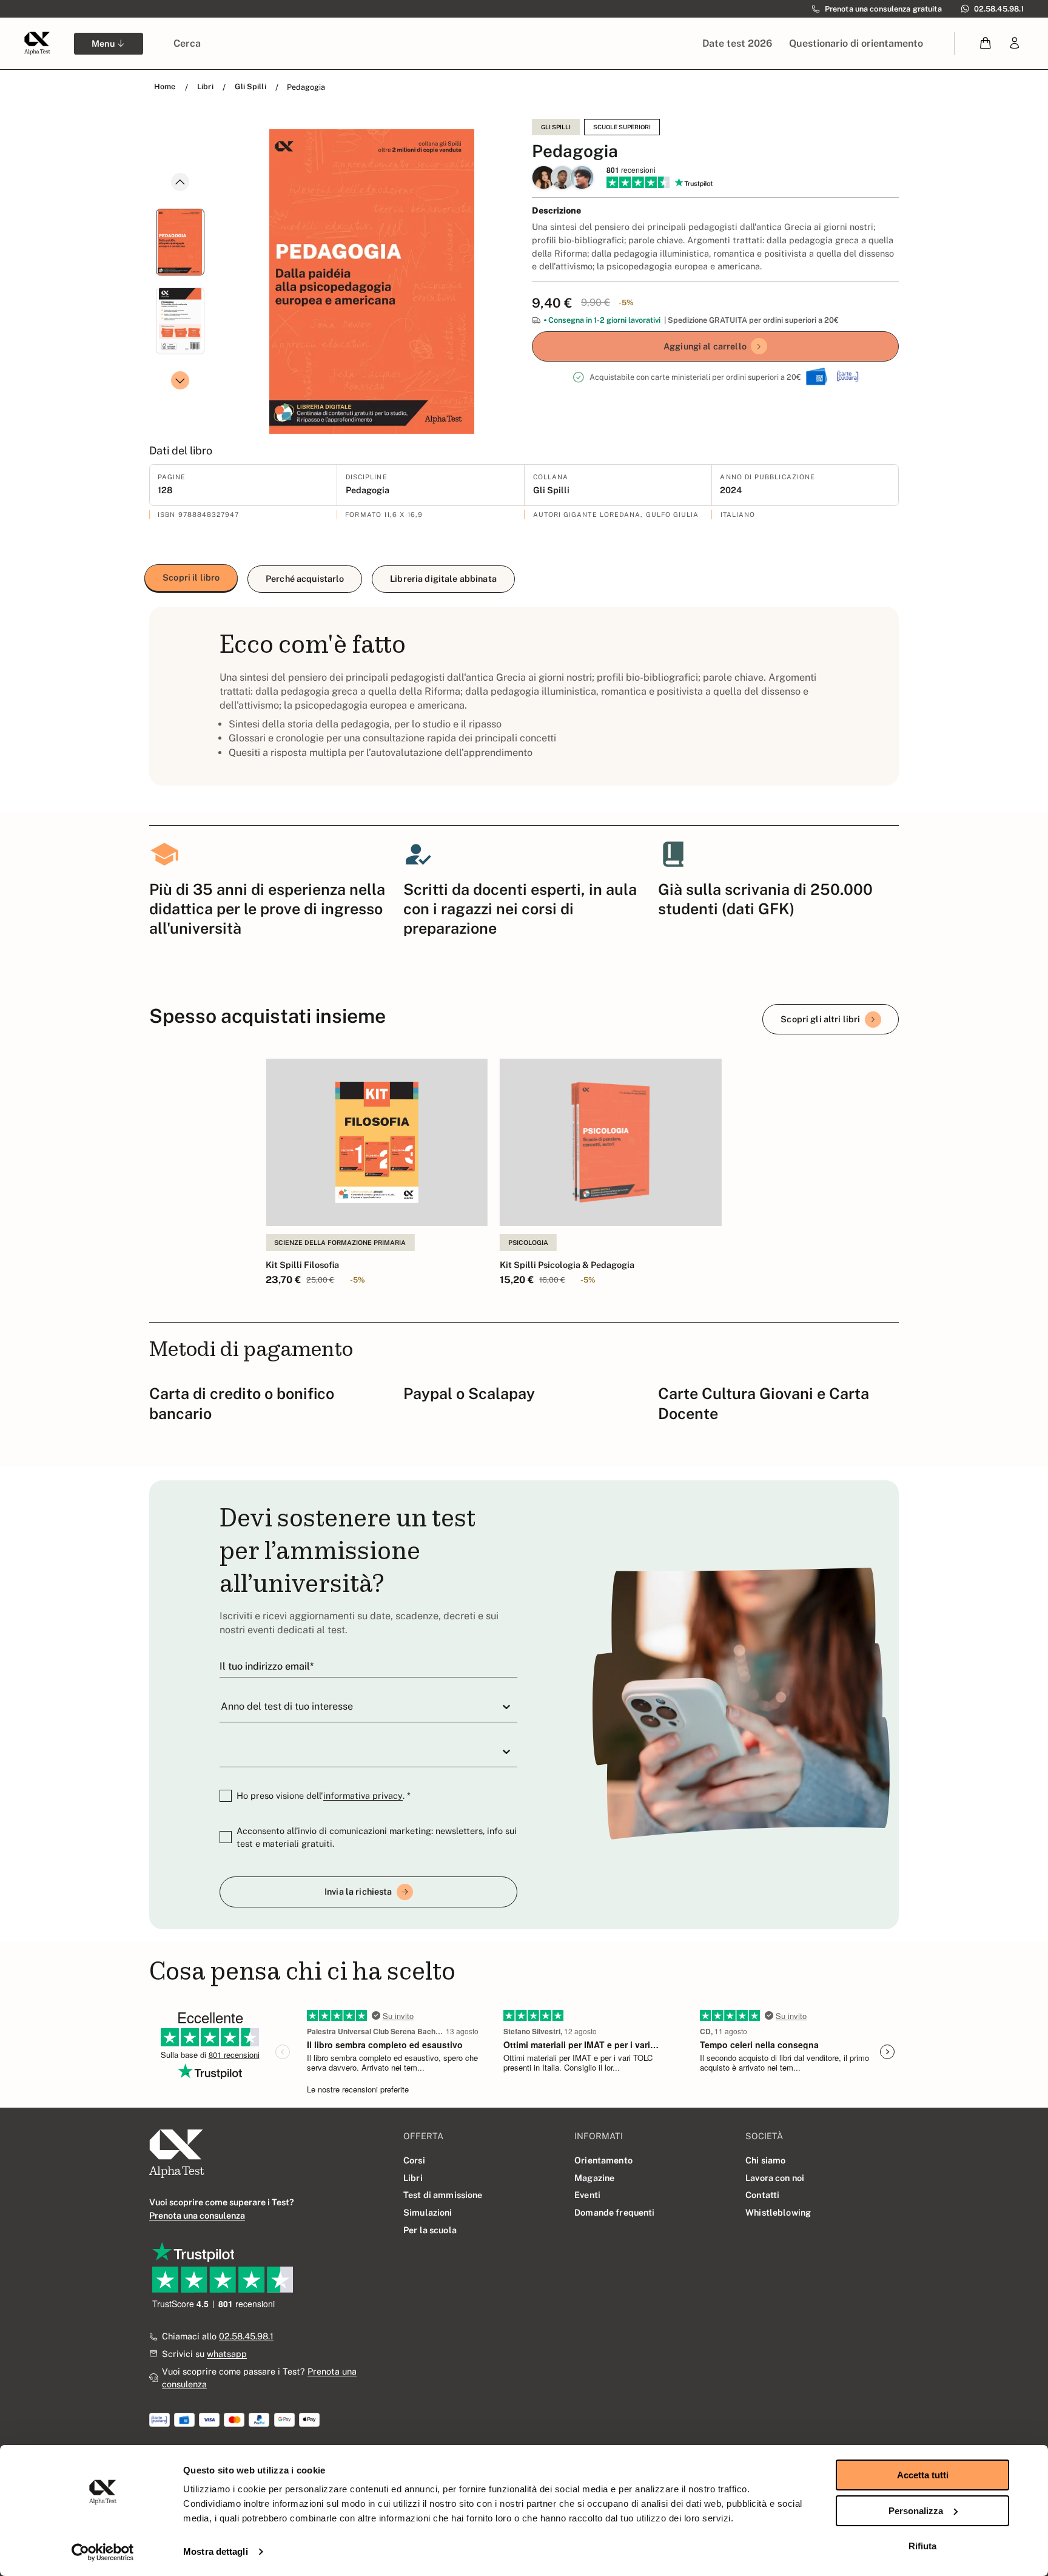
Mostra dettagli (216, 2551)
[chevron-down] (180, 380)
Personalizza (916, 2511)
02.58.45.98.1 (246, 2336)
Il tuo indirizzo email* (267, 1666)
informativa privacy (363, 1795)
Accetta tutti (923, 2475)
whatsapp (227, 2354)
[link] (1015, 43)
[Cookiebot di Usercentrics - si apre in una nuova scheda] (103, 2552)
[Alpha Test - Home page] (37, 43)
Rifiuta (922, 2546)
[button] (986, 43)
